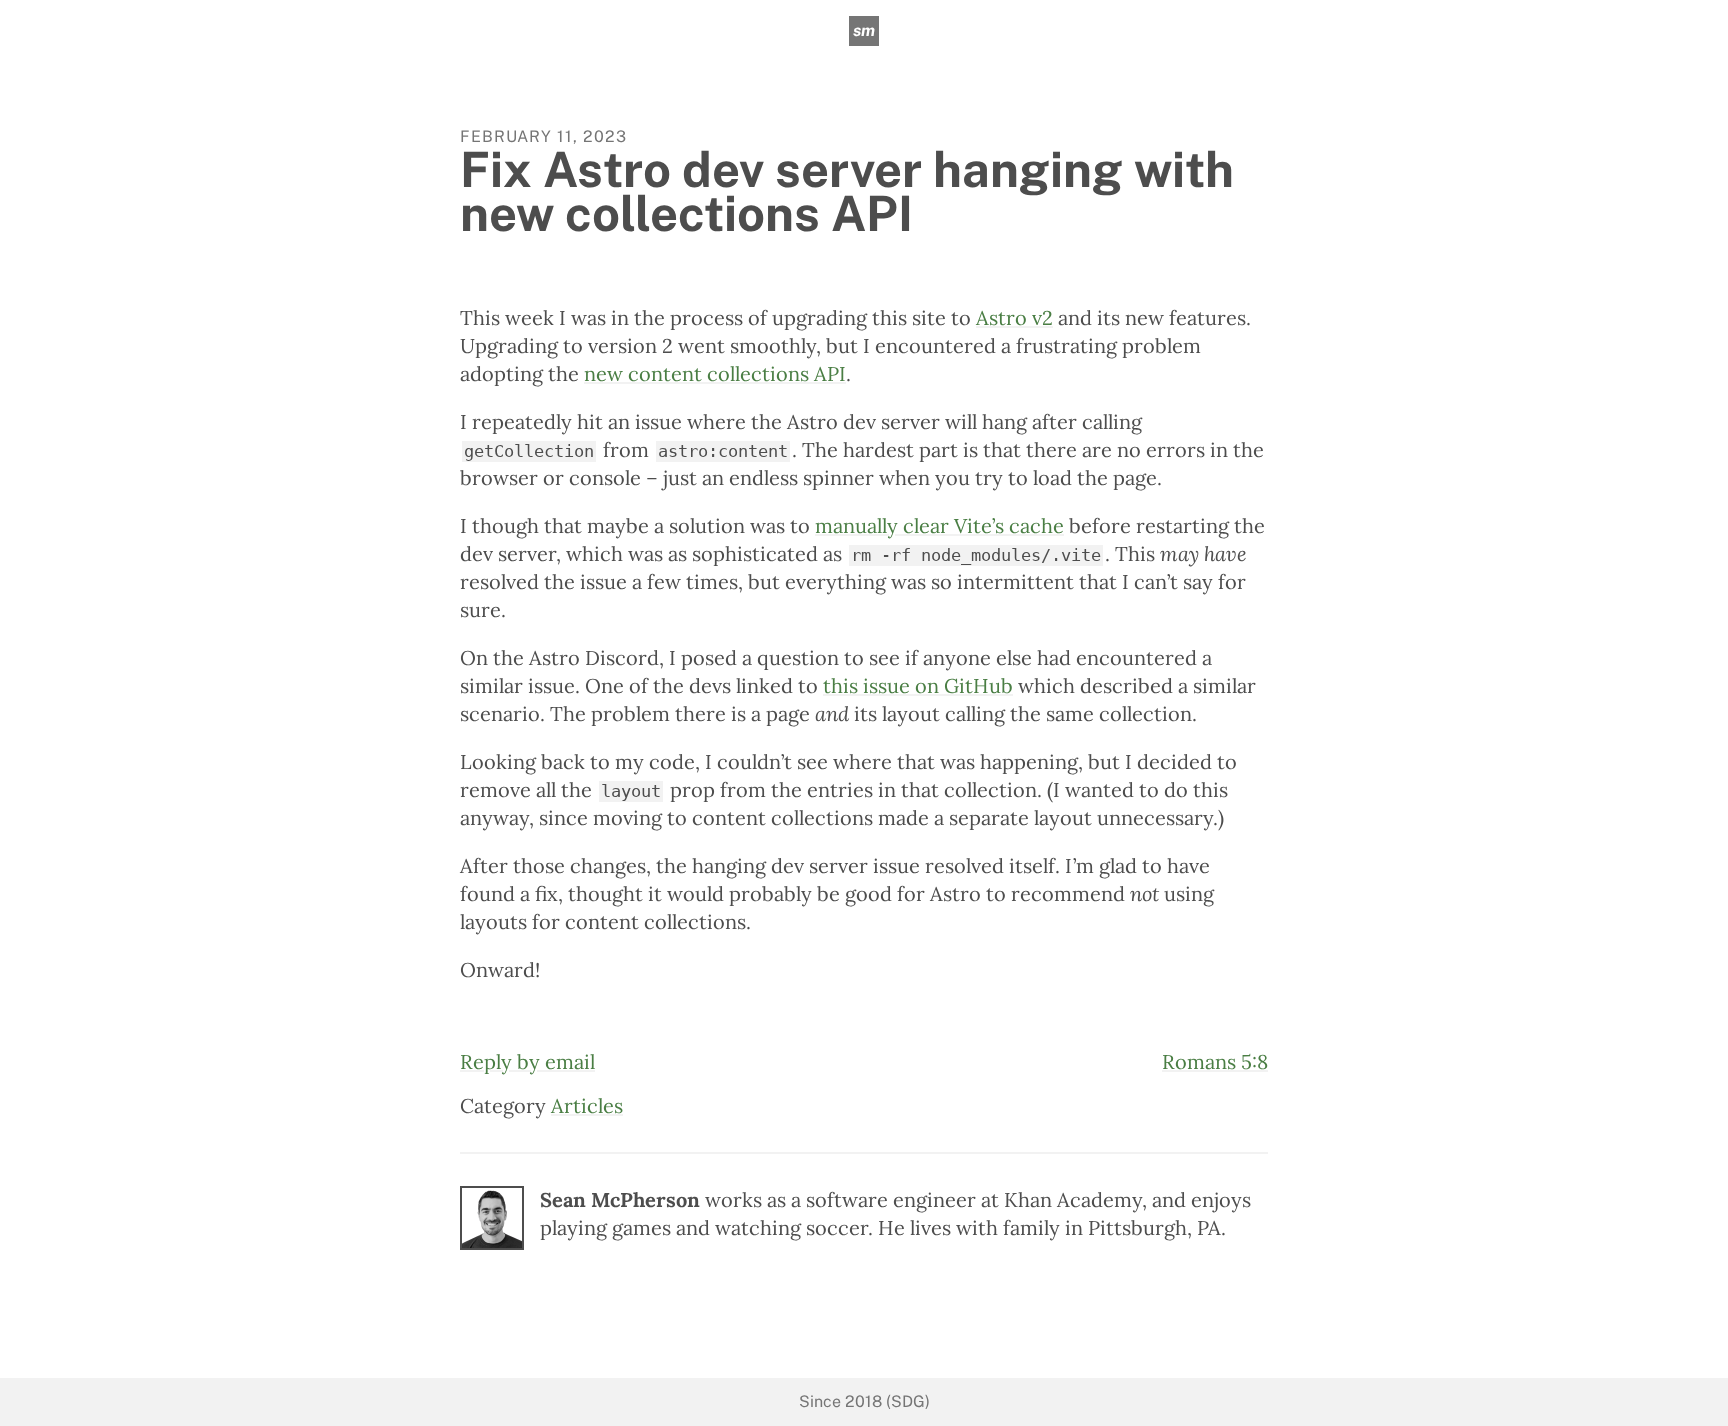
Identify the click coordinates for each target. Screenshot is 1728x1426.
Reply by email (527, 1061)
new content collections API (715, 373)
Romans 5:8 (1215, 1061)
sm (864, 30)
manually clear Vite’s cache (939, 525)
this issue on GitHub (918, 685)
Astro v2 (1014, 317)
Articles (587, 1105)
